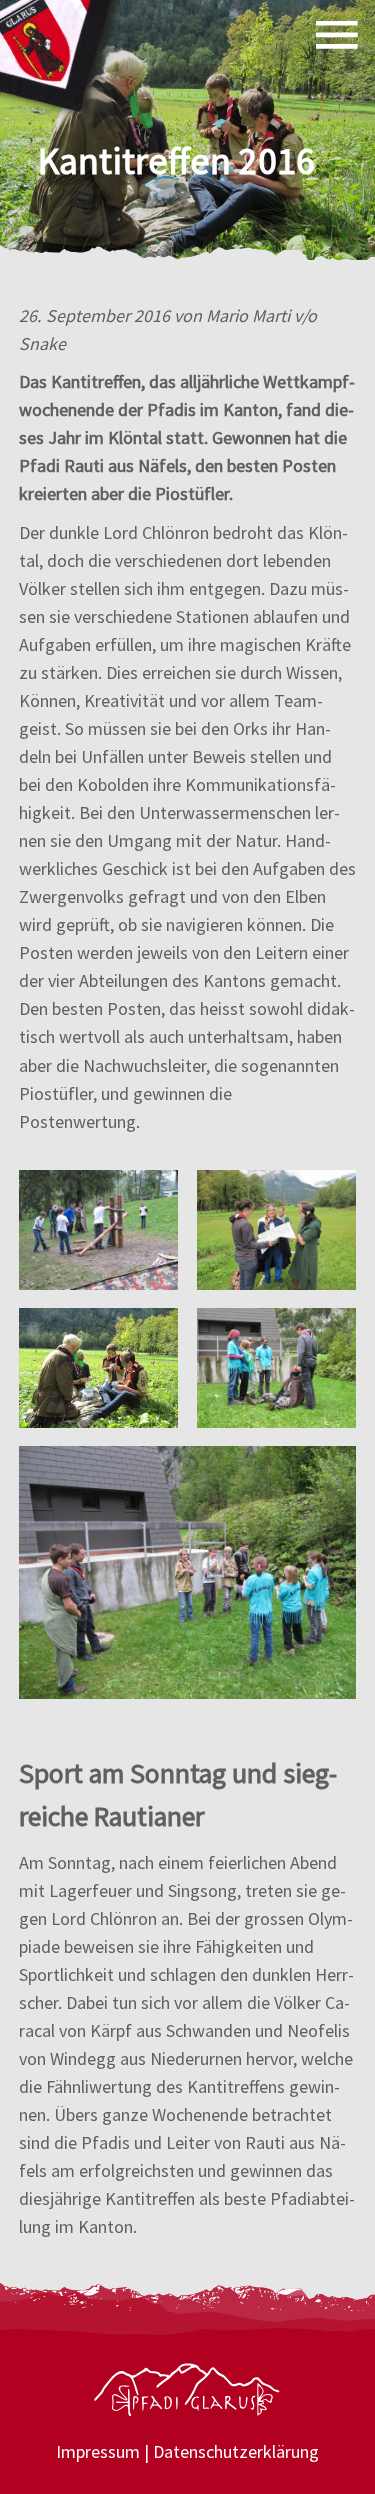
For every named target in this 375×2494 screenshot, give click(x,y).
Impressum (98, 2451)
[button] (337, 35)
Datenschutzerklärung (236, 2451)
